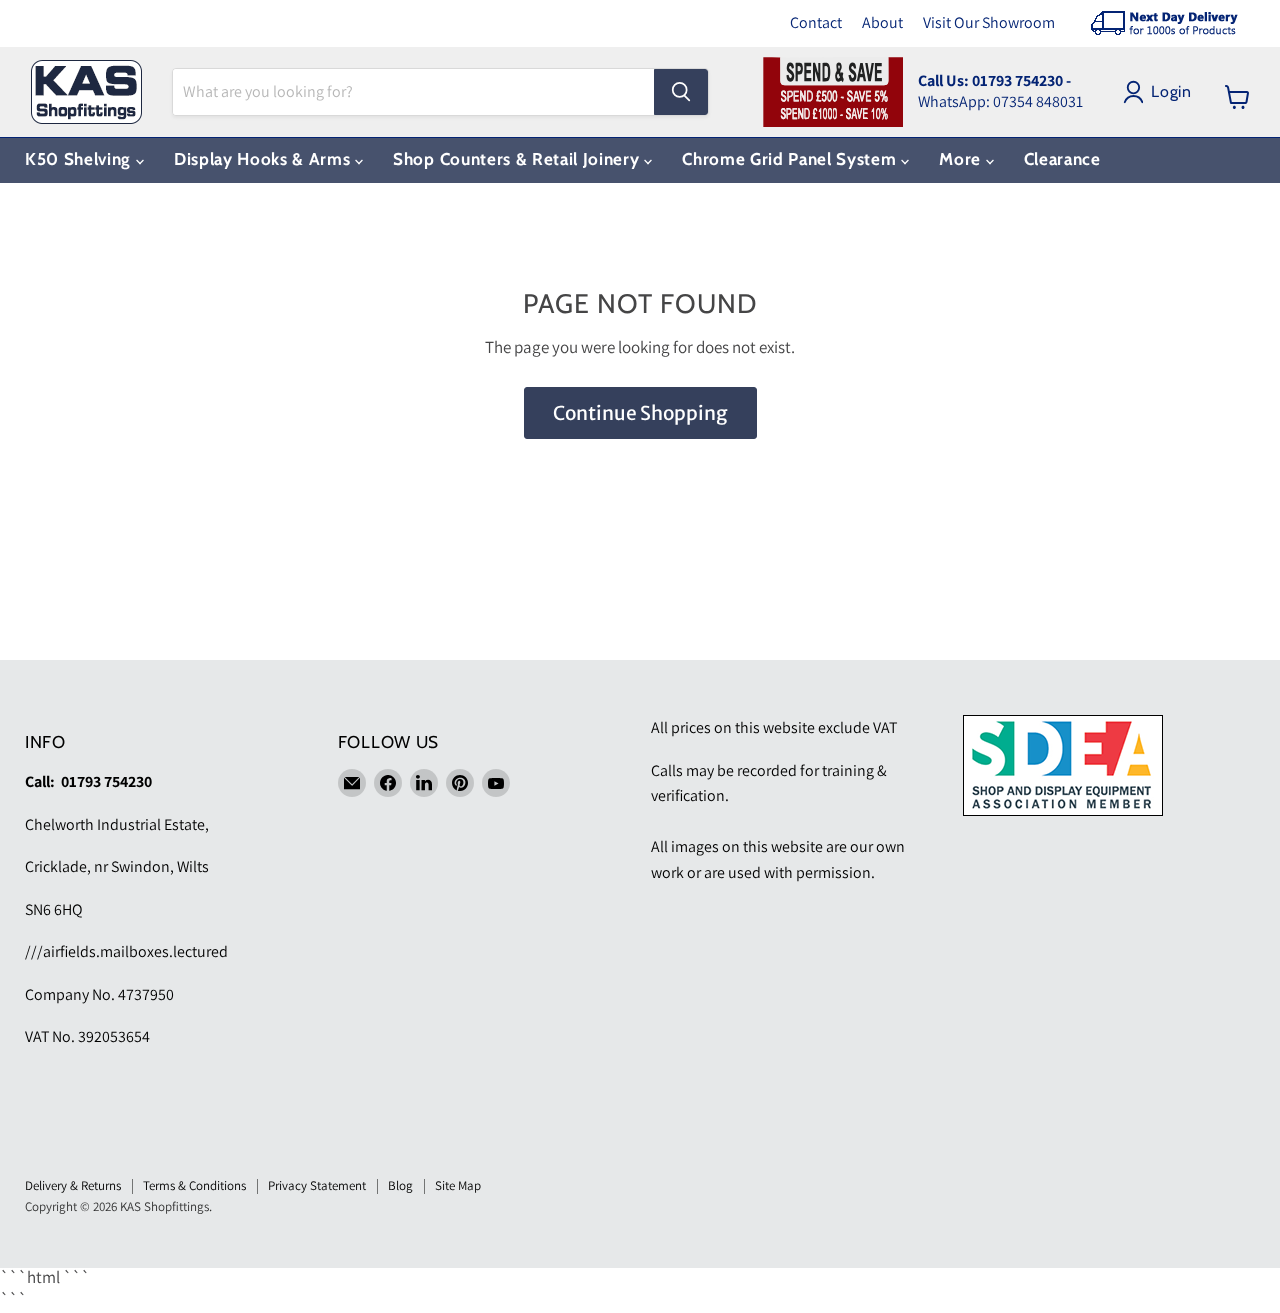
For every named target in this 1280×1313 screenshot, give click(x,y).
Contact (816, 22)
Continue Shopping (640, 413)
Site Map (458, 1185)
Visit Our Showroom (989, 22)
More (962, 159)
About (882, 22)
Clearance (1062, 159)
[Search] (681, 92)
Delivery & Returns (73, 1185)
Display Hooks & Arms (264, 159)
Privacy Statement (317, 1185)
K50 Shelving (80, 159)
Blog (400, 1185)
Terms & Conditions (194, 1185)
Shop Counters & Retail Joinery (518, 159)
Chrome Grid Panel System (791, 159)
